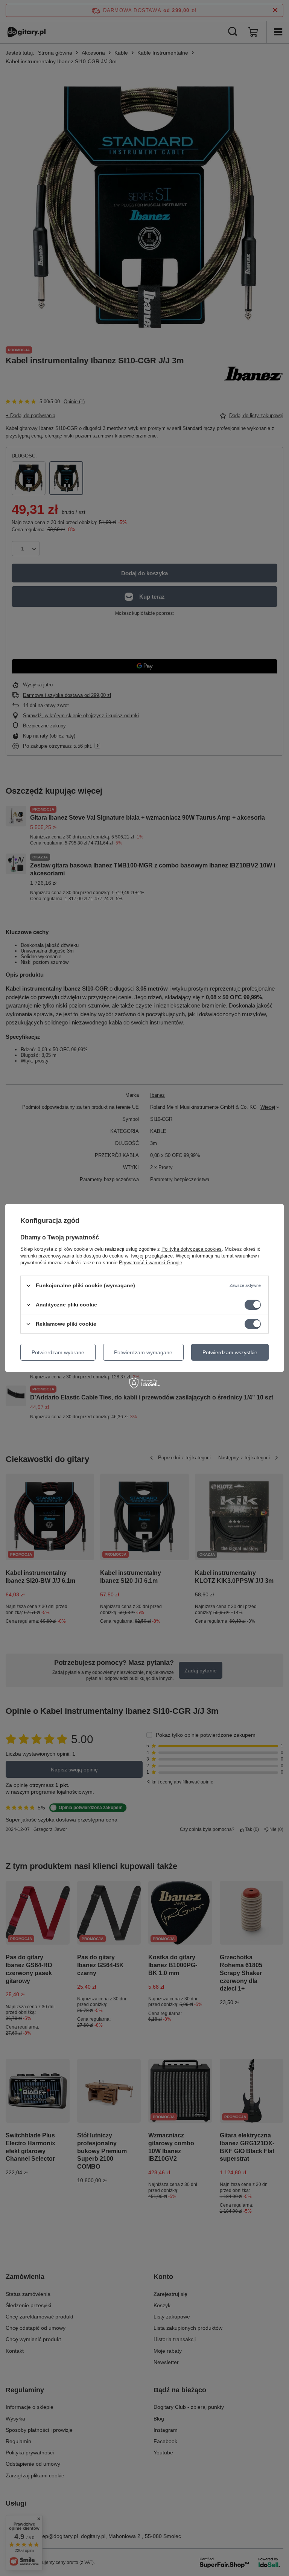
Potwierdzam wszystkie (230, 1352)
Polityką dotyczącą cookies (192, 1249)
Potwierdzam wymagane (143, 1352)
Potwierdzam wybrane (58, 1352)
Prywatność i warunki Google (151, 1263)
